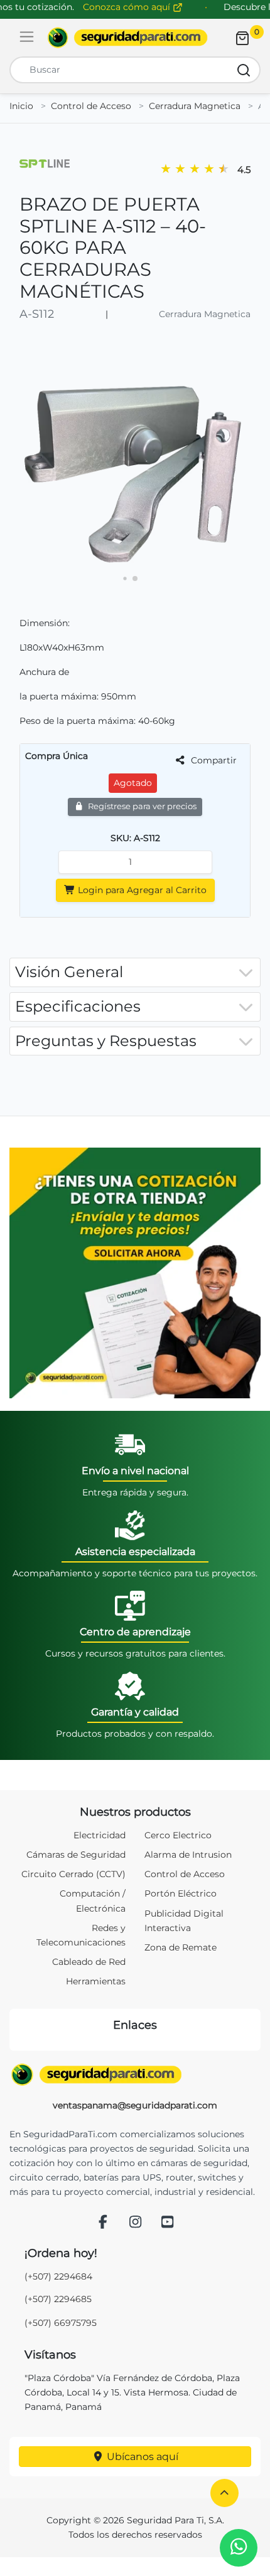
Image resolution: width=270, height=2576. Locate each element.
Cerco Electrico (178, 1835)
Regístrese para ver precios (141, 806)
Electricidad (100, 1835)
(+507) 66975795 (61, 2323)
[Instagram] (135, 2223)
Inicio (21, 106)
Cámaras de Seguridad (76, 1855)
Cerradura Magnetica (195, 106)
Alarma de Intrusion (188, 1855)
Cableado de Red (89, 1962)
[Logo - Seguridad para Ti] (127, 38)
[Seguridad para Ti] (135, 2075)
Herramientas (96, 1981)
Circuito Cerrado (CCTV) (73, 1874)
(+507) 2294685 (58, 2299)
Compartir (213, 760)
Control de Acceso (91, 106)
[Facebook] (103, 2223)
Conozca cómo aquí (128, 7)
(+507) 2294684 (58, 2276)
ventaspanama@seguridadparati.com (135, 2105)
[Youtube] (168, 2223)
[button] (224, 2493)
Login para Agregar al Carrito (141, 890)
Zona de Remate (181, 1947)
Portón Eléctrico (181, 1893)
